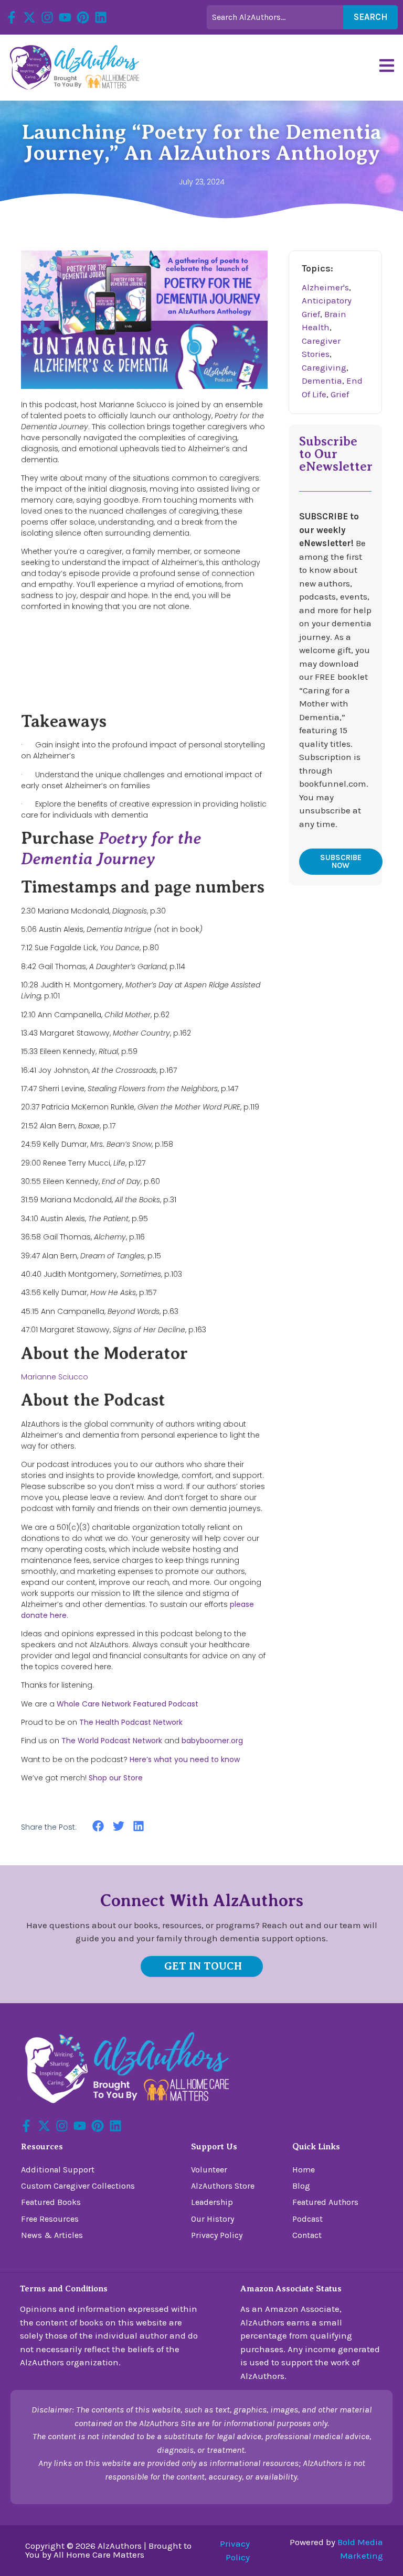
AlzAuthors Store (223, 2186)
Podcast (307, 2219)
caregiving (324, 367)
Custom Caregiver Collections (78, 2186)
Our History (213, 2219)
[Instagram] (47, 17)
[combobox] (275, 17)
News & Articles (52, 2235)
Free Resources (50, 2219)
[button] (98, 1826)
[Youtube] (65, 17)
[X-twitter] (29, 17)
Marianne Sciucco (55, 1377)
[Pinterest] (83, 17)
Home (304, 2170)
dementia (322, 381)
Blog (301, 2186)
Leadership (212, 2202)
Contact (307, 2235)
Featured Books (51, 2202)
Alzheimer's (325, 287)
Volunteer (209, 2170)
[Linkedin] (101, 17)
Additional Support (58, 2170)
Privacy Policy (217, 2235)
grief (340, 394)
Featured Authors (325, 2202)
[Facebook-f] (12, 17)
